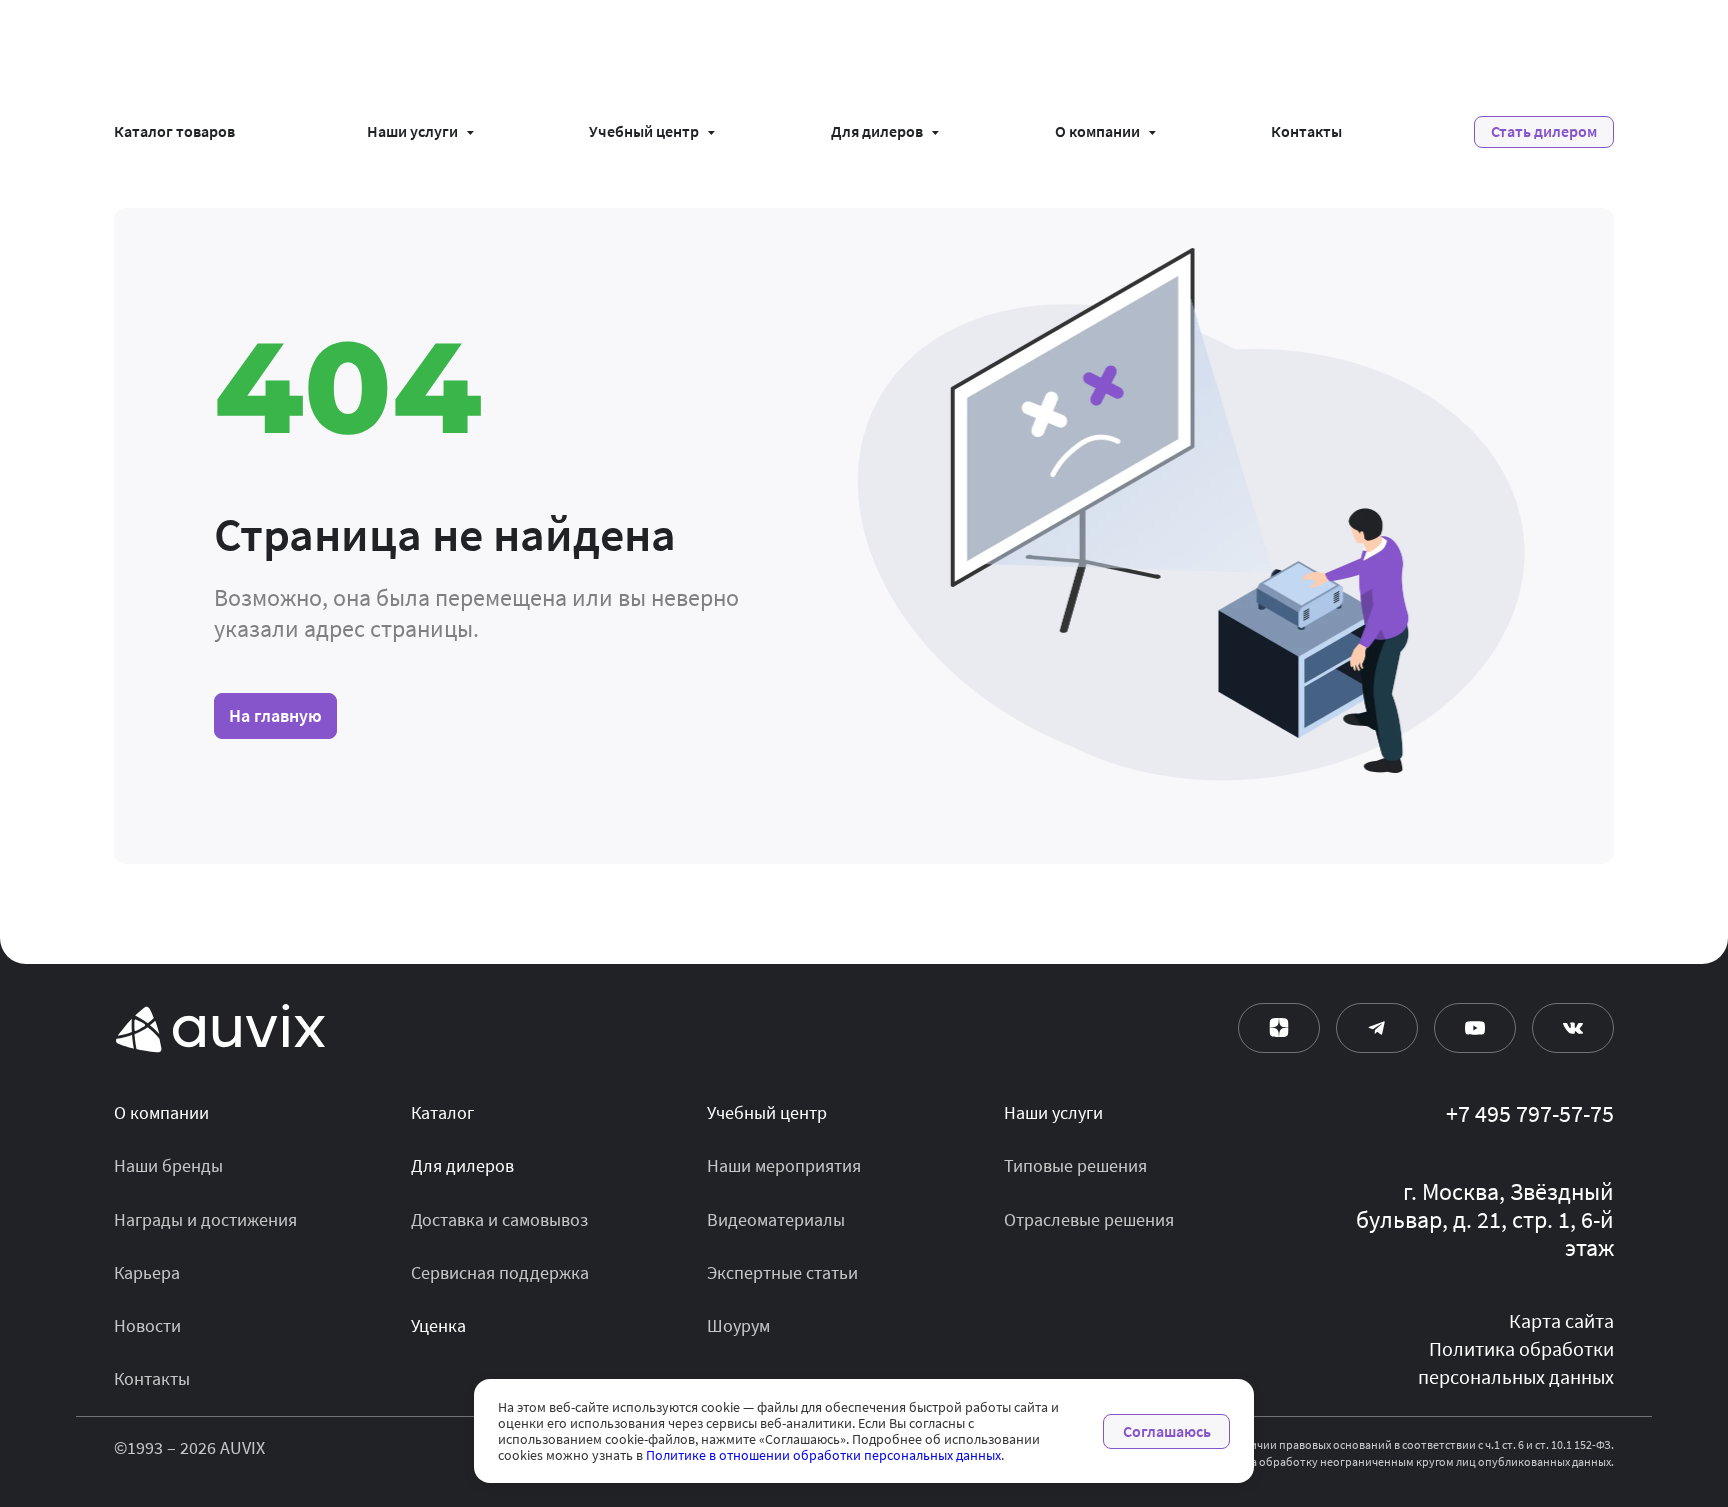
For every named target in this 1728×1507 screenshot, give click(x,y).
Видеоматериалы (776, 1220)
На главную (275, 715)
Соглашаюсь (1167, 1431)
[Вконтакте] (1573, 1028)
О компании (1097, 132)
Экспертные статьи (782, 1273)
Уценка (438, 1326)
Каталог (442, 1113)
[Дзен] (1279, 1028)
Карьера (147, 1273)
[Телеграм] (1377, 1028)
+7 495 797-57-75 (1530, 1115)
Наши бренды (168, 1166)
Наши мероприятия (784, 1166)
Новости (147, 1326)
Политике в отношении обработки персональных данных (823, 1455)
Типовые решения (1075, 1166)
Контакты (1306, 132)
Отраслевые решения (1089, 1220)
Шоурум (738, 1326)
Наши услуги (412, 132)
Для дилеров (877, 132)
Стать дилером (1544, 131)
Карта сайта (1561, 1321)
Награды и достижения (205, 1220)
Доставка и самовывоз (499, 1220)
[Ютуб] (1475, 1028)
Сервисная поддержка (500, 1273)
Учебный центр (644, 132)
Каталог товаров (174, 132)
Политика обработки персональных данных (1516, 1363)
